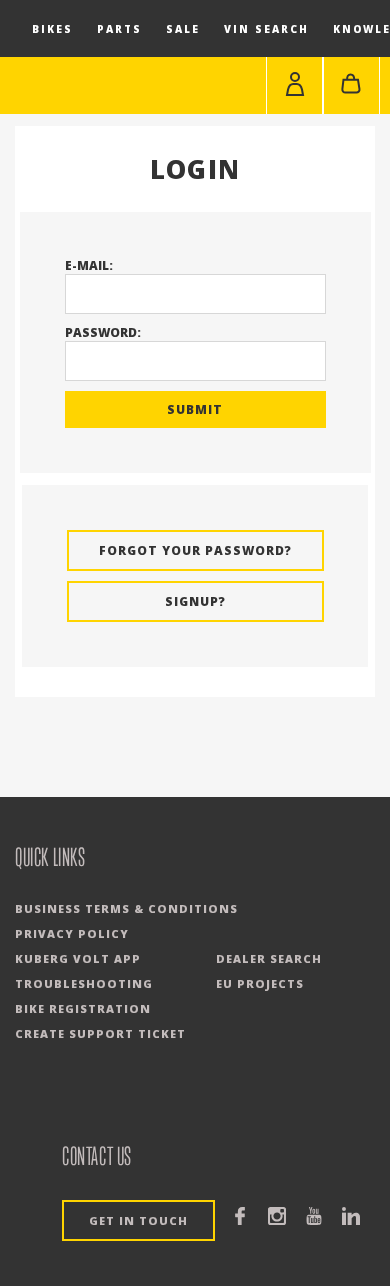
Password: (103, 332)
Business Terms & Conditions (126, 908)
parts (119, 29)
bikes (52, 29)
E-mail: (89, 265)
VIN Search (266, 29)
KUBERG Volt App (78, 958)
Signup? (195, 601)
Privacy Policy (72, 933)
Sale (183, 29)
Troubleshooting (84, 983)
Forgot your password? (195, 550)
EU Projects (260, 983)
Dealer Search (269, 958)
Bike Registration (83, 1008)
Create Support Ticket (100, 1033)
